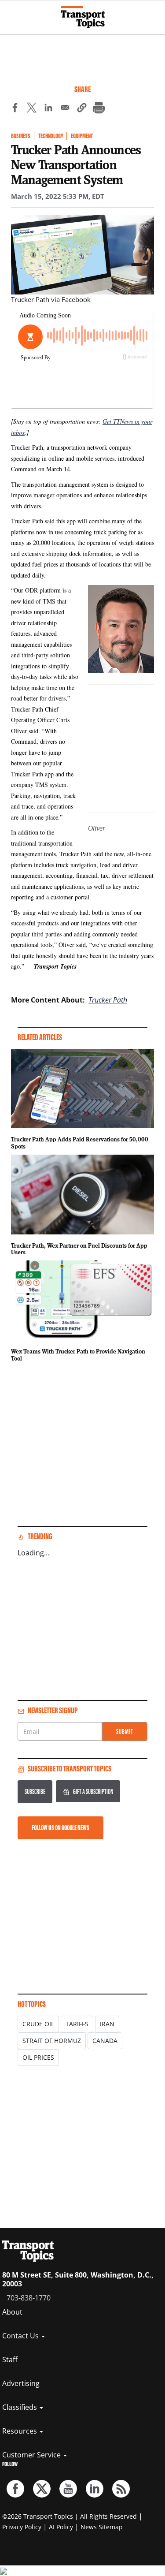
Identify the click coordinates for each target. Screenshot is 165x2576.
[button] (82, 109)
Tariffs (77, 2024)
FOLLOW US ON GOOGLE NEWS (60, 1828)
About (12, 2312)
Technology (51, 136)
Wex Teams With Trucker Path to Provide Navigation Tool (78, 1355)
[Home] (83, 17)
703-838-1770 (29, 2298)
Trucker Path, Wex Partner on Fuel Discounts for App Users (79, 1249)
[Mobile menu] (11, 13)
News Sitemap (102, 2527)
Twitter (42, 2489)
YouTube (68, 2489)
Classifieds (20, 2407)
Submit (125, 1732)
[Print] (99, 109)
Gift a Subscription (93, 1791)
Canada (105, 2041)
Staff (10, 2360)
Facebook (15, 2489)
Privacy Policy (22, 2527)
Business (21, 136)
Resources (20, 2431)
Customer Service (32, 2455)
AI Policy (61, 2527)
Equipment (82, 136)
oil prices (38, 2057)
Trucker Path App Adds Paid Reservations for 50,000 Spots (80, 1143)
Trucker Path (108, 1000)
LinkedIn (95, 2489)
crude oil (38, 2024)
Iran (107, 2024)
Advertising (21, 2383)
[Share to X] (32, 109)
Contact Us (21, 2336)
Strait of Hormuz (52, 2041)
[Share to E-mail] (65, 109)
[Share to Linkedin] (48, 109)
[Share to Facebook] (15, 109)
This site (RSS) (121, 2489)
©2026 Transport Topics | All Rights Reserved (70, 2516)
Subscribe (35, 1791)
